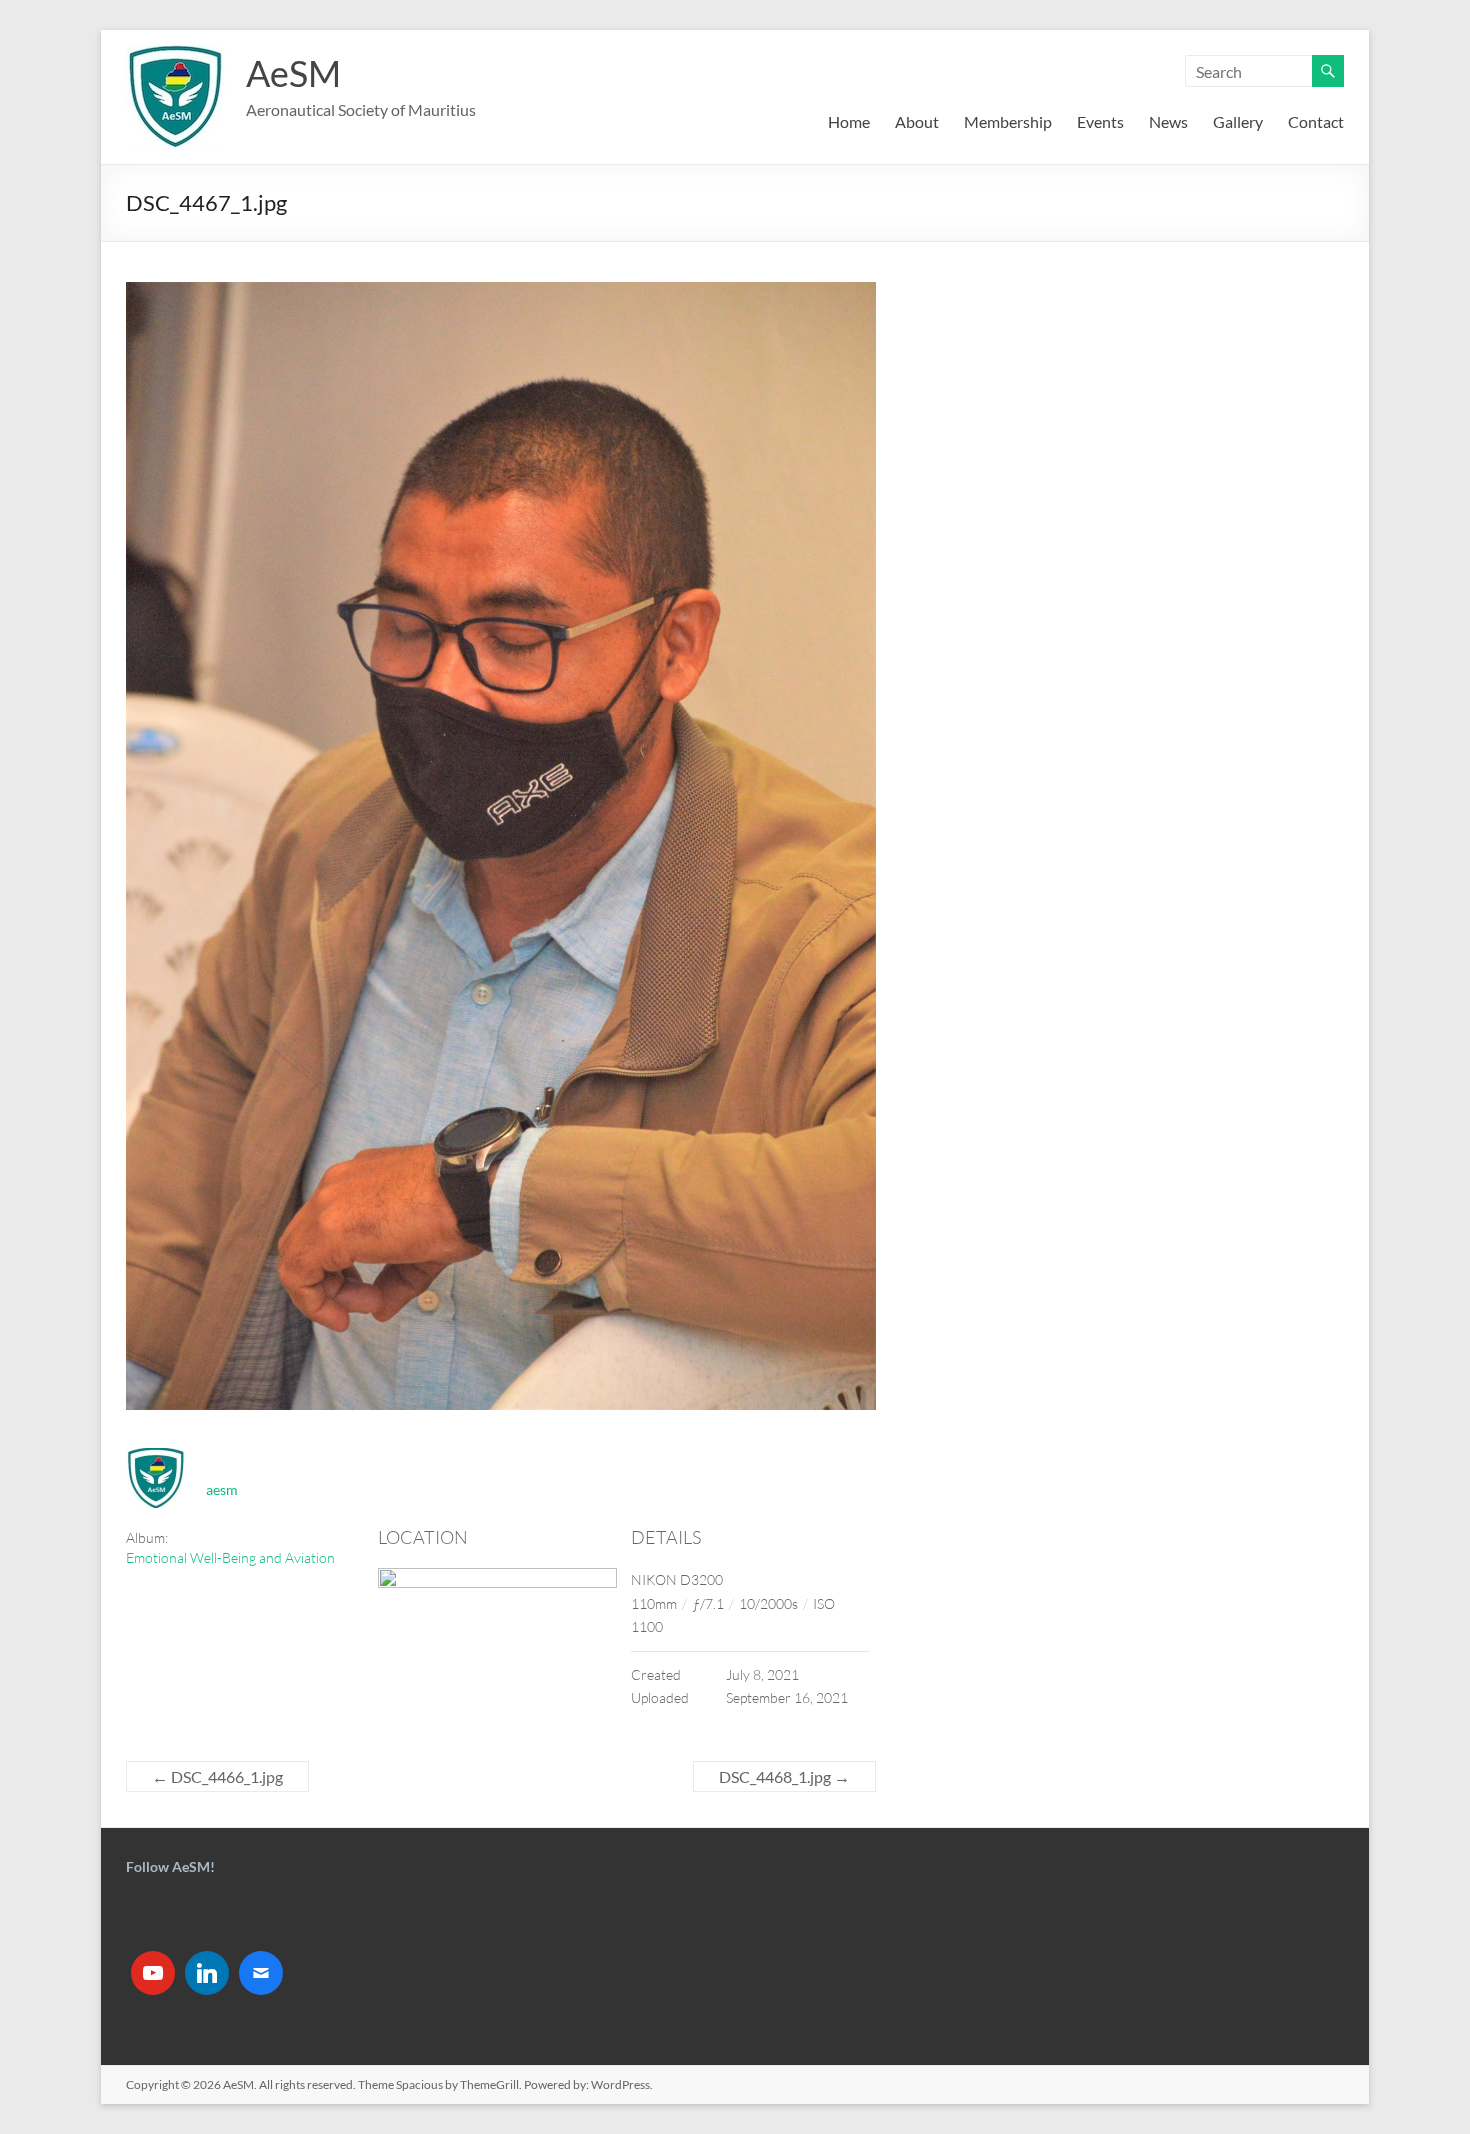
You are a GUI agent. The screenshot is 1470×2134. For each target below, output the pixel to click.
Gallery (1238, 121)
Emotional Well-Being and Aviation (230, 1557)
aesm (222, 1489)
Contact (1316, 121)
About (917, 121)
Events (1100, 121)
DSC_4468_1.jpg (784, 1776)
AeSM (293, 73)
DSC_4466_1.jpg (217, 1776)
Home (849, 121)
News (1168, 121)
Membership (1008, 121)
